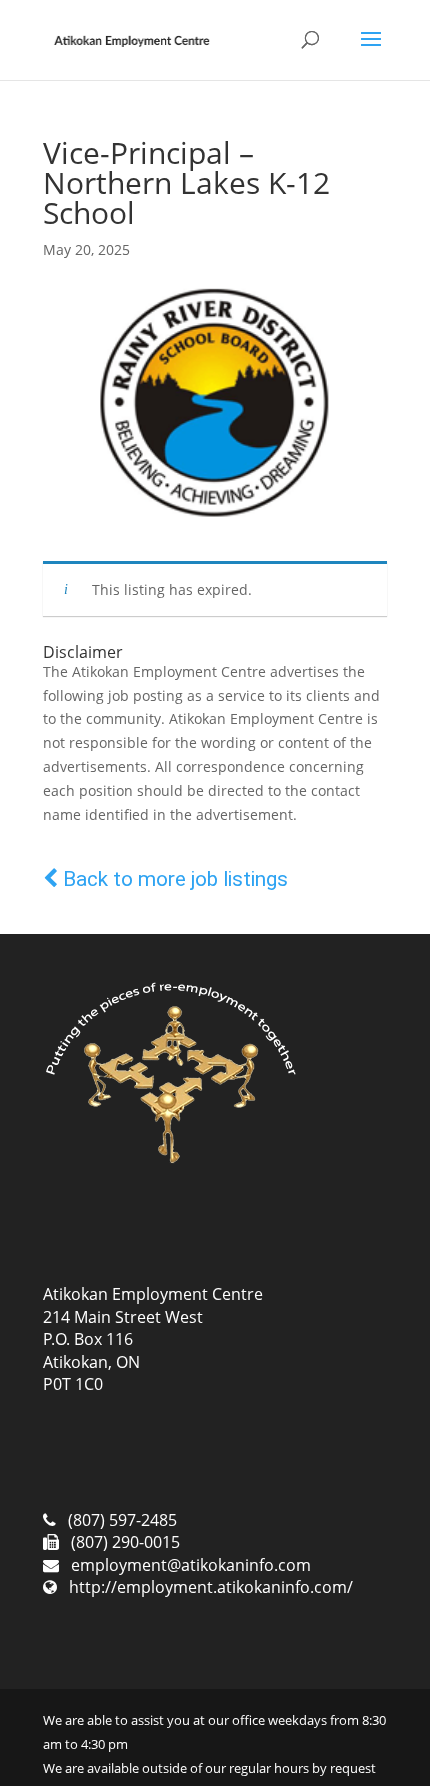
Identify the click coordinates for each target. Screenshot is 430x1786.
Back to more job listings (173, 879)
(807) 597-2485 (122, 1520)
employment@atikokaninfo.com (191, 1565)
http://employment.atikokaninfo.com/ (211, 1587)
